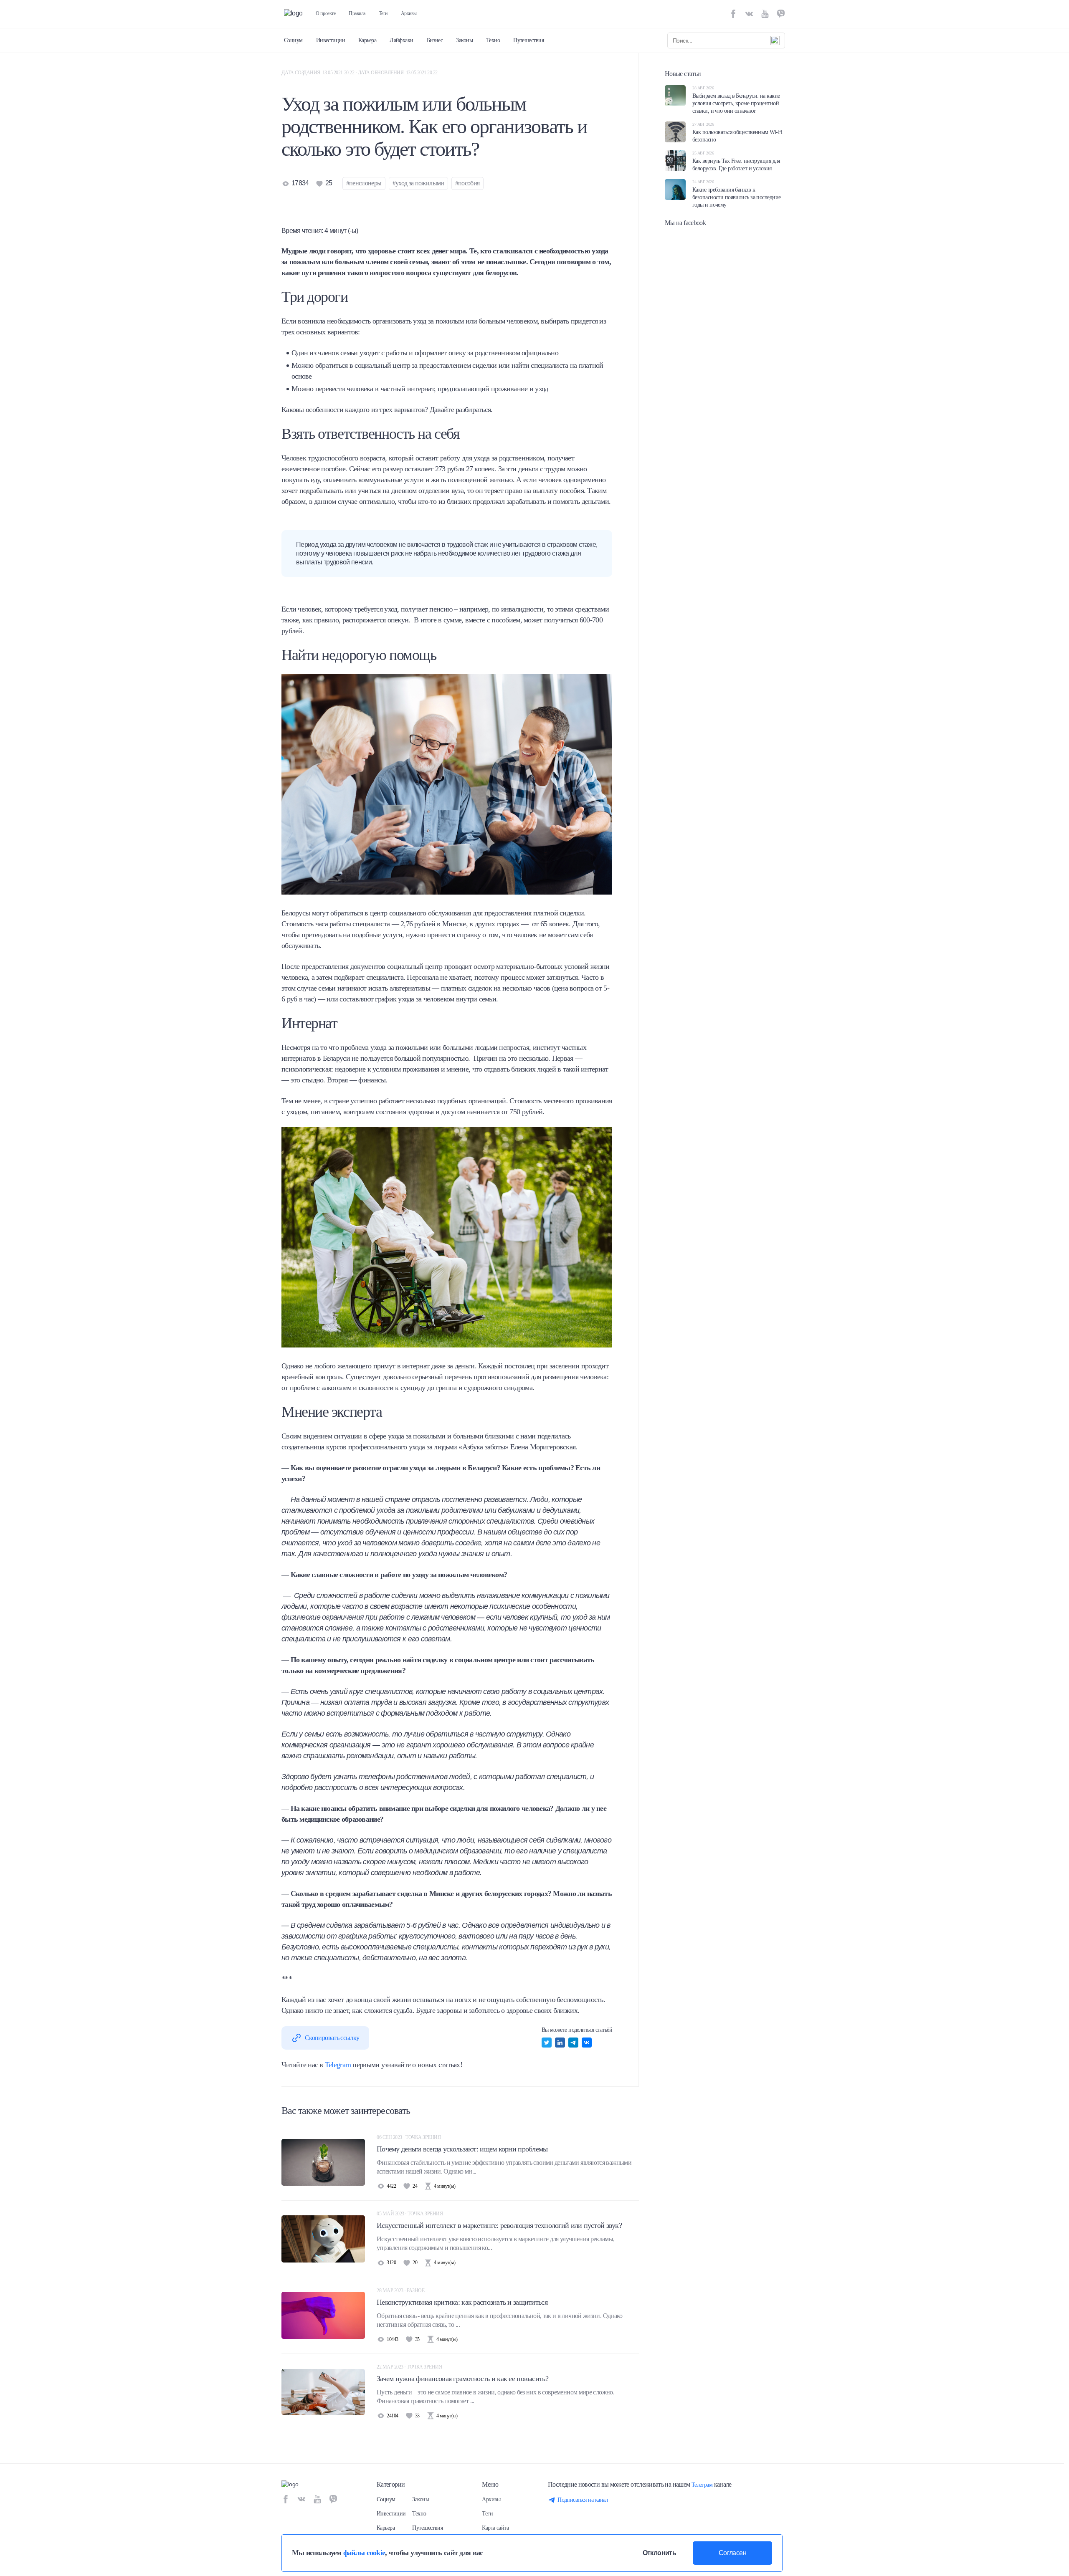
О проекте (326, 13)
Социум (293, 40)
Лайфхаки (402, 40)
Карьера (367, 40)
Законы (464, 40)
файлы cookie (364, 2553)
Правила (357, 13)
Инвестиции (331, 40)
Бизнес (435, 40)
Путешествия (528, 40)
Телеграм (702, 2485)
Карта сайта (495, 2528)
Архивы (409, 13)
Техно (493, 40)
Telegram (338, 2065)
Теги (383, 13)
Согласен (732, 2553)
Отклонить (659, 2553)
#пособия (467, 183)
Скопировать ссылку (332, 2038)
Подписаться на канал (583, 2500)
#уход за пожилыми (418, 183)
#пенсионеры (364, 183)
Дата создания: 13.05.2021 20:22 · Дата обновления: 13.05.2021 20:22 (360, 73)
